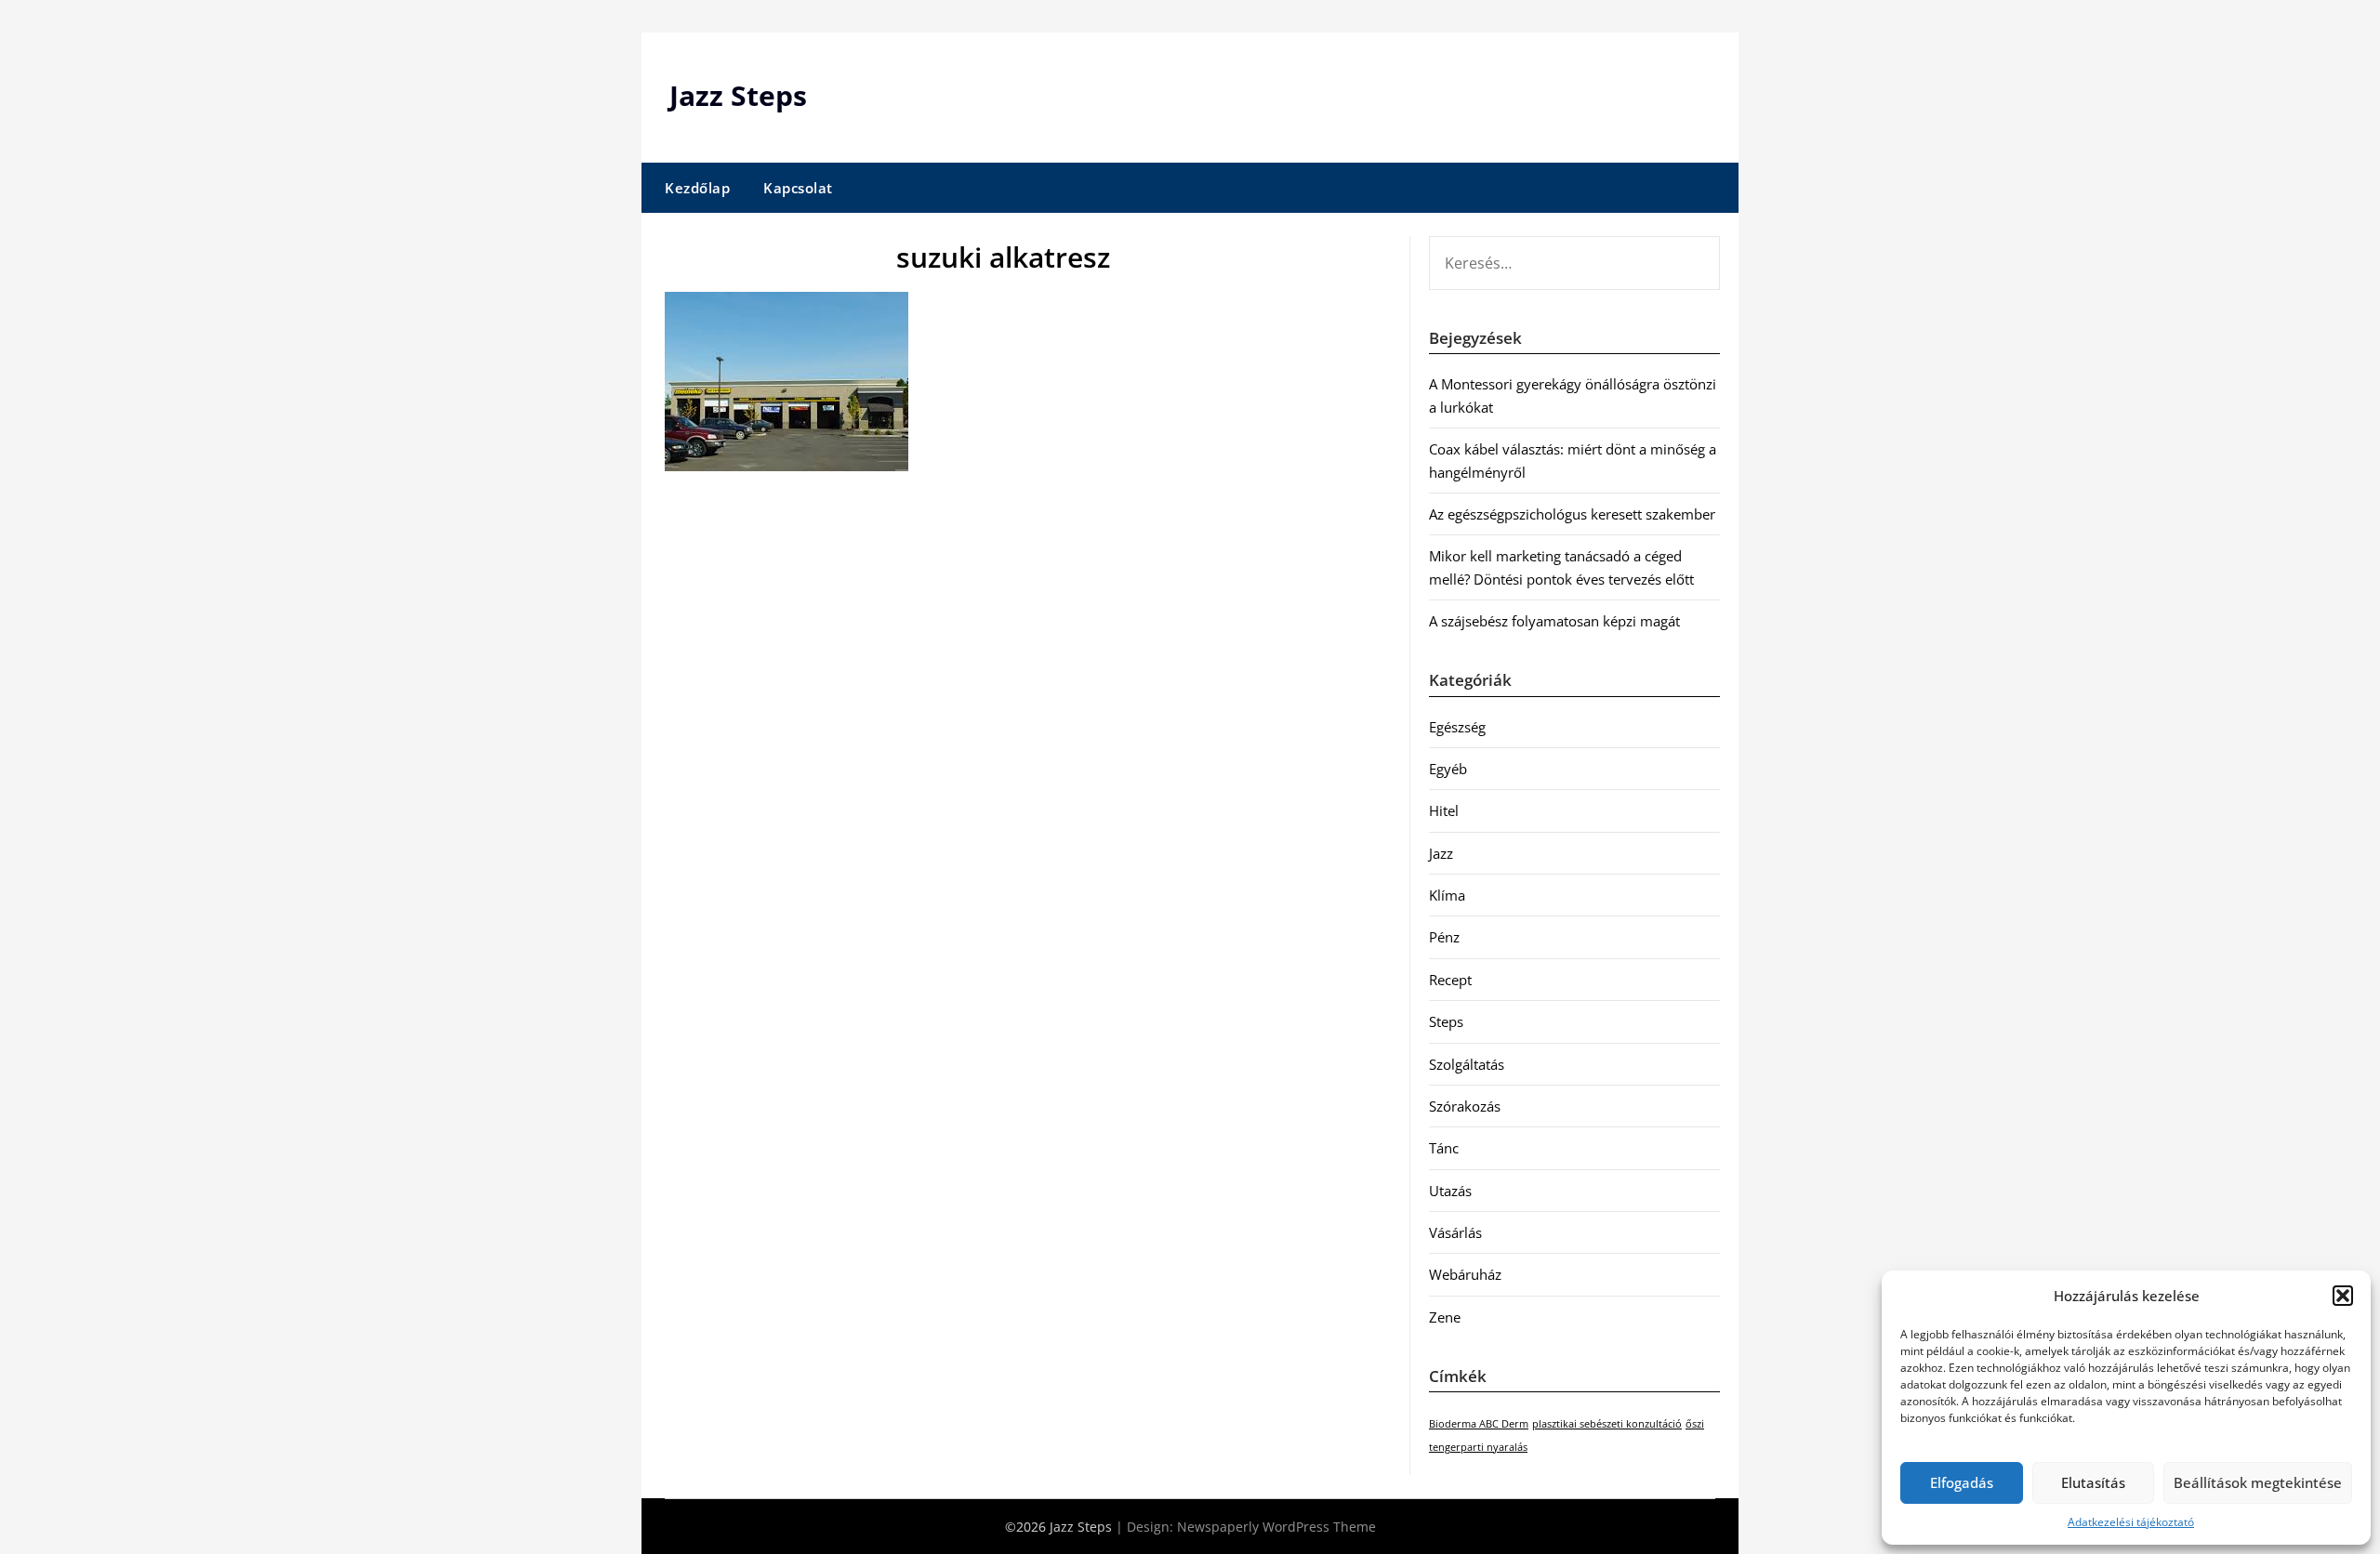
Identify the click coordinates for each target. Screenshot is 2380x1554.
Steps (1446, 1021)
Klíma (1447, 895)
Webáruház (1465, 1274)
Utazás (1450, 1191)
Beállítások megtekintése (2258, 1482)
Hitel (1444, 810)
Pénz (1444, 937)
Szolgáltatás (1467, 1064)
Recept (1450, 980)
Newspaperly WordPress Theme (1276, 1527)
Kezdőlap (697, 188)
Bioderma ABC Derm (1479, 1424)
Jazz (1441, 853)
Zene (1445, 1317)
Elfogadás (1962, 1482)
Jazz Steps (738, 95)
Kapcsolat (798, 188)
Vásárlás (1455, 1232)
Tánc (1444, 1148)
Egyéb (1448, 769)
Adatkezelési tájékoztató (2131, 1522)
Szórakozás (1465, 1106)
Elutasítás (2093, 1482)
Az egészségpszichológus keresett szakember (1572, 514)
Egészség (1457, 727)
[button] (2343, 1296)
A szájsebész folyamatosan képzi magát (1554, 621)
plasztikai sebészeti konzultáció (1607, 1424)
